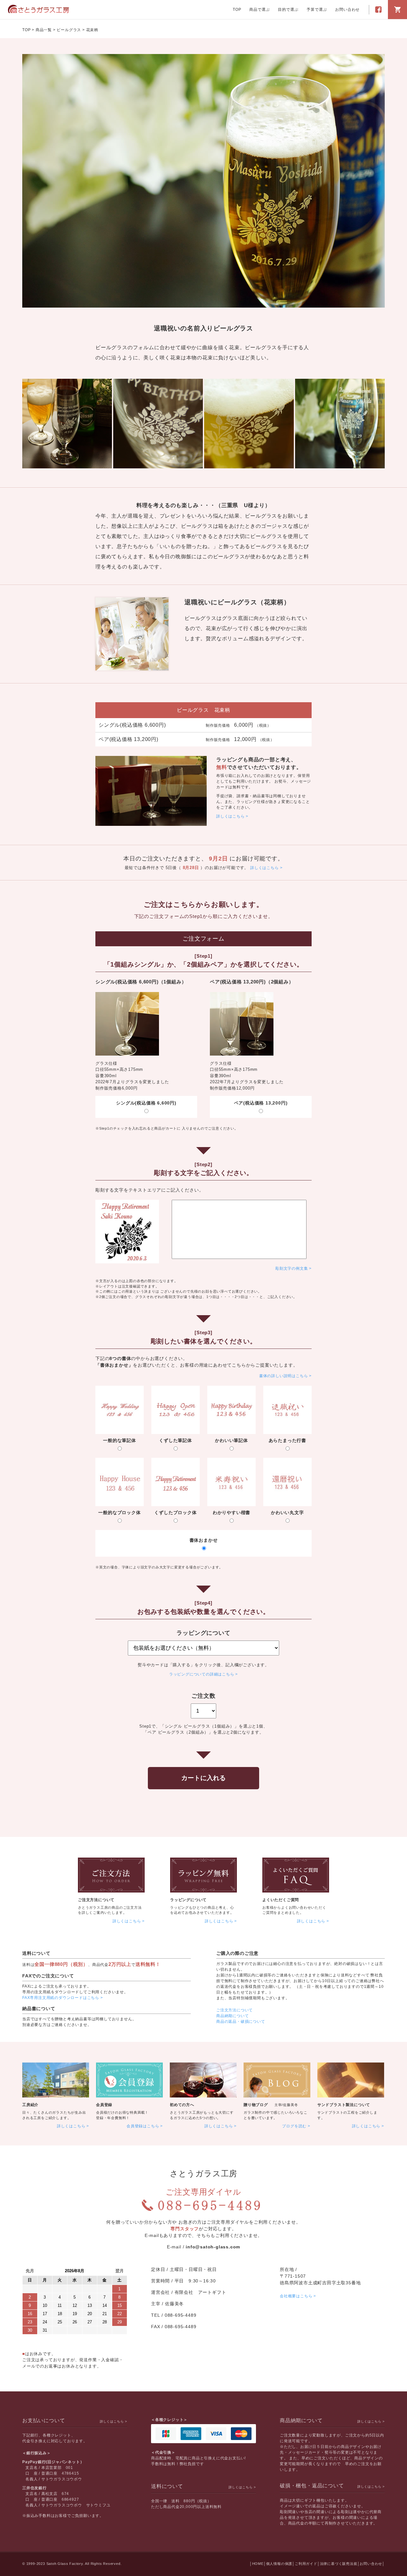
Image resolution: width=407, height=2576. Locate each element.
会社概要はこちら (296, 2296)
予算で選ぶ (317, 10)
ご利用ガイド (306, 2564)
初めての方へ (182, 2105)
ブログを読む (294, 2126)
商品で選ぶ (259, 10)
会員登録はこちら (143, 2126)
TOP (237, 10)
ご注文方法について (96, 1900)
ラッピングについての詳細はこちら (202, 1674)
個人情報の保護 (279, 2564)
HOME (258, 2564)
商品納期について (232, 2016)
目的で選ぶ (288, 10)
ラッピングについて (188, 1900)
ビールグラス (69, 30)
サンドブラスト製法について (344, 2105)
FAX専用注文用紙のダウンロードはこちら (61, 1998)
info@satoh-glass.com (213, 2247)
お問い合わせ (347, 10)
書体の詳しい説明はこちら (284, 1376)
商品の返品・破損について (241, 2022)
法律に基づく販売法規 (339, 2564)
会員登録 (104, 2105)
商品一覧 (44, 30)
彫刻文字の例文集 (292, 1268)
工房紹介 (30, 2105)
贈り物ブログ (256, 2105)
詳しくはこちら (231, 816)
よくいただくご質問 (281, 1900)
